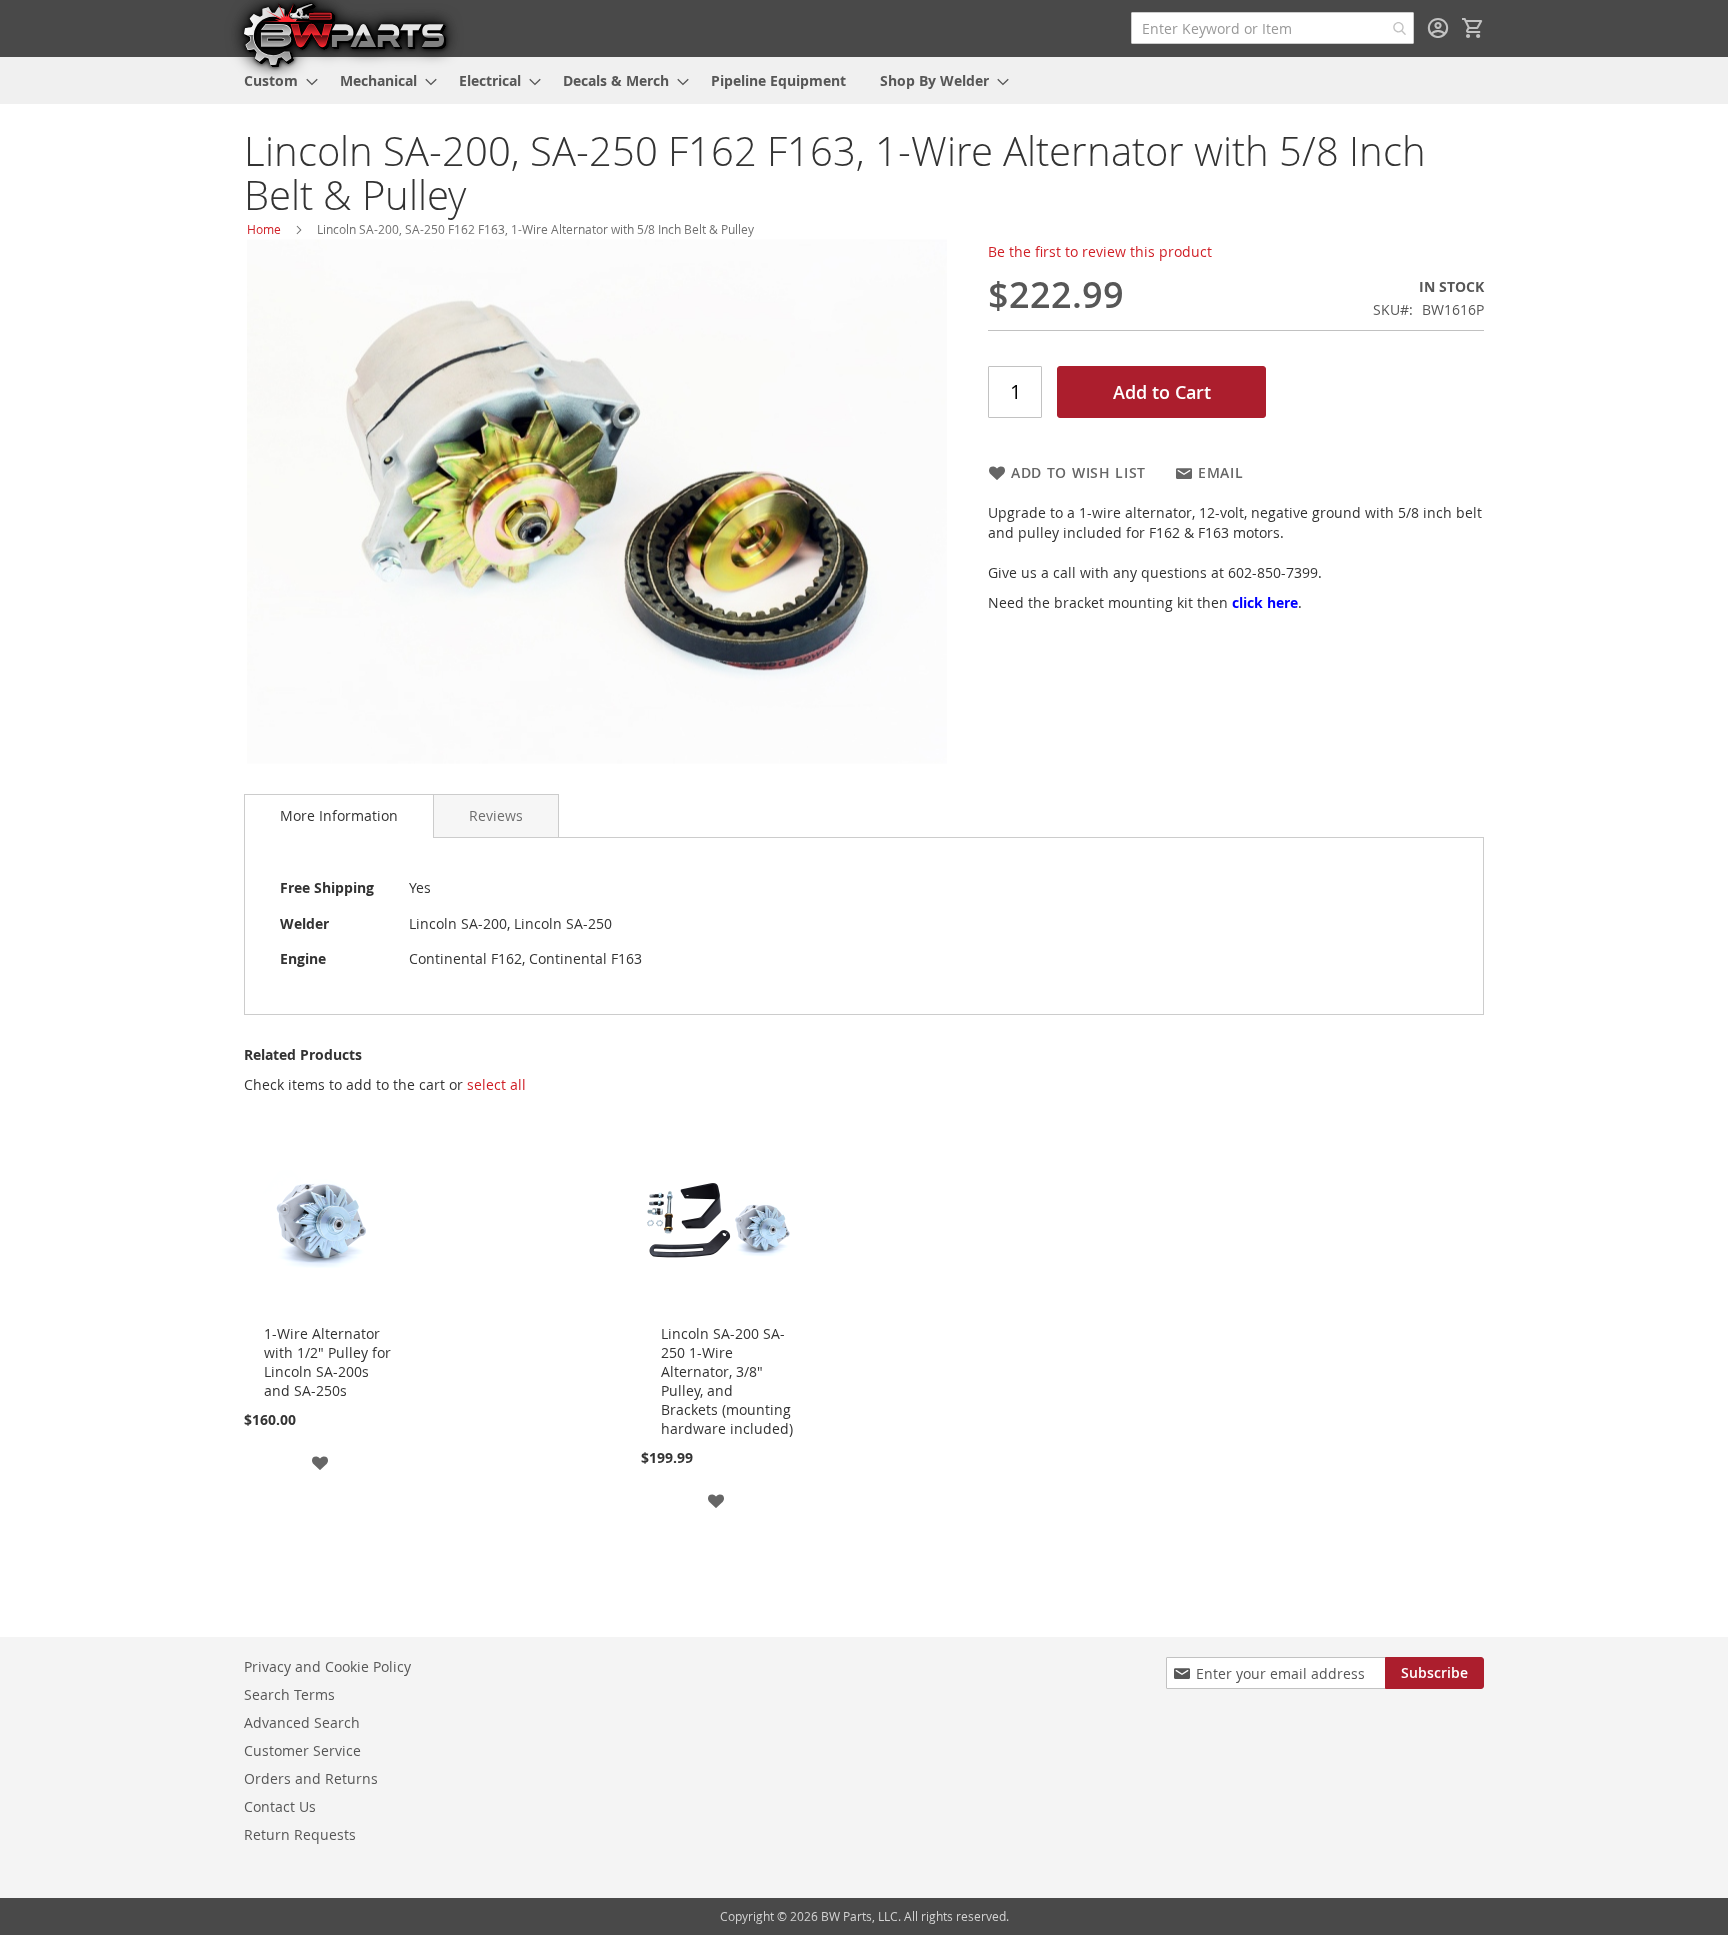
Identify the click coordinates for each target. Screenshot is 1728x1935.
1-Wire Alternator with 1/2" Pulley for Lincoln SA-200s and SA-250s (327, 1362)
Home (264, 229)
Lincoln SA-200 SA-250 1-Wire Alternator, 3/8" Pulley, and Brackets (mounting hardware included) (727, 1381)
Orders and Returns (311, 1778)
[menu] (864, 80)
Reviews (496, 815)
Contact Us (280, 1806)
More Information (339, 815)
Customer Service (302, 1750)
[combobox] (1272, 28)
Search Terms (289, 1694)
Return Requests (300, 1834)
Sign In (1438, 28)
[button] (320, 1461)
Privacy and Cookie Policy (327, 1666)
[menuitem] (275, 80)
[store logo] (344, 34)
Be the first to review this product (1100, 251)
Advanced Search (302, 1722)
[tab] (339, 816)
